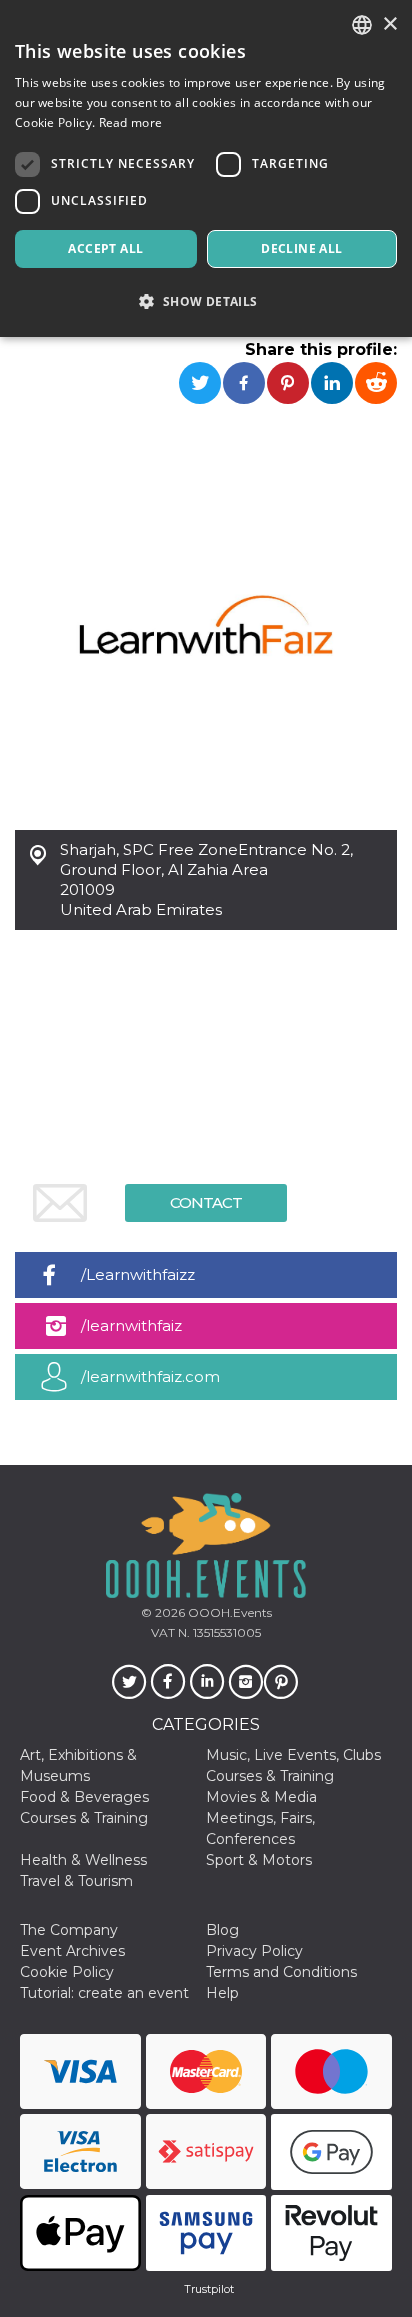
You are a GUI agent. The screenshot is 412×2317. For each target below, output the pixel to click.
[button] (206, 301)
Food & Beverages (84, 1797)
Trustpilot (209, 2289)
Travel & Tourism (76, 1881)
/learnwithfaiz (131, 1325)
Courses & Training (270, 1776)
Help (222, 1993)
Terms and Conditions (281, 1972)
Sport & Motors (259, 1860)
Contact (206, 1202)
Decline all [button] (301, 248)
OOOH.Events (228, 1612)
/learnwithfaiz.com (150, 1376)
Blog (222, 1930)
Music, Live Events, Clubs (293, 1755)
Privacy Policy (254, 1951)
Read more (131, 122)
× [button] (389, 24)
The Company (69, 1930)
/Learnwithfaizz (138, 1274)
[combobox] (362, 25)
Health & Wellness (83, 1860)
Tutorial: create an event (104, 1993)
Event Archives (72, 1951)
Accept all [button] (105, 248)
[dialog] (206, 168)
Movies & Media (261, 1797)
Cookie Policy (67, 1972)
